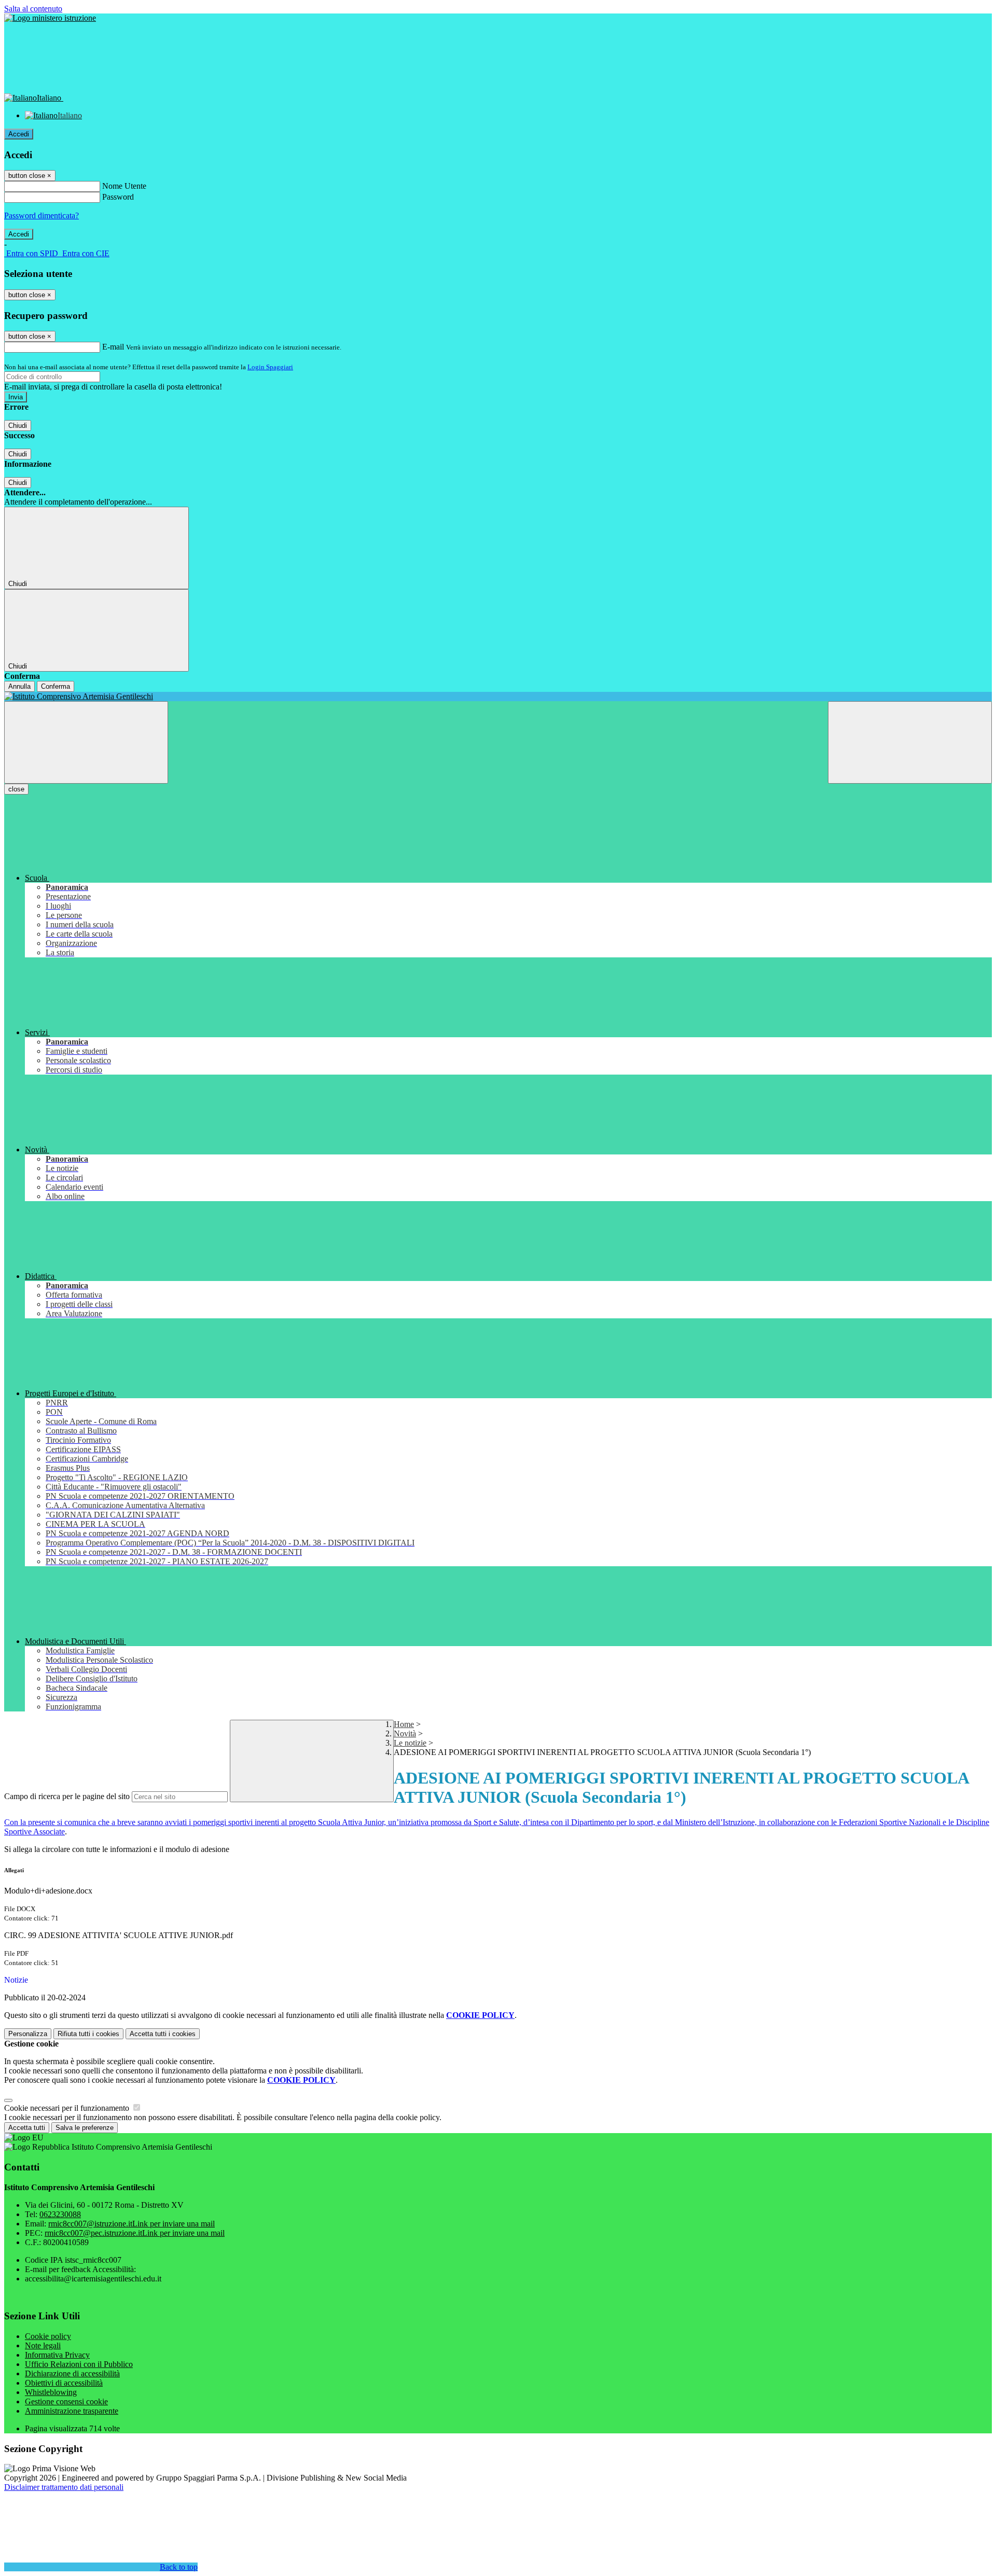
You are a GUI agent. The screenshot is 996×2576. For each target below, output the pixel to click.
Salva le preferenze (85, 2128)
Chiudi (18, 426)
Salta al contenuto (33, 9)
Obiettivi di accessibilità (64, 2383)
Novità (405, 1733)
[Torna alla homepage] (498, 697)
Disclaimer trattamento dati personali (64, 2487)
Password (118, 197)
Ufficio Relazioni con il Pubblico (79, 2364)
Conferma (56, 686)
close (16, 789)
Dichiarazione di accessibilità (72, 2373)
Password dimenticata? (41, 215)
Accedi (19, 134)
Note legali (43, 2345)
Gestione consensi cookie (66, 2401)
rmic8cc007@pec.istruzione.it (135, 2233)
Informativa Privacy (57, 2355)
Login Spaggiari (270, 367)
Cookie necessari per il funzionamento (68, 2108)
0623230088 (60, 2214)
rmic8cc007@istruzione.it (132, 2224)
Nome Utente (124, 186)
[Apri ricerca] (910, 742)
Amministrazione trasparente (72, 2411)
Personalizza (28, 2034)
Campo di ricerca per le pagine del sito (67, 1796)
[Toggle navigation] (86, 742)
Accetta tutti (163, 2034)
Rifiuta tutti (88, 2034)
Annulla (19, 686)
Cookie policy (48, 2336)
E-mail (113, 347)
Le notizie (410, 1743)
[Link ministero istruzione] (50, 18)
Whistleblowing (51, 2392)
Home (404, 1724)
